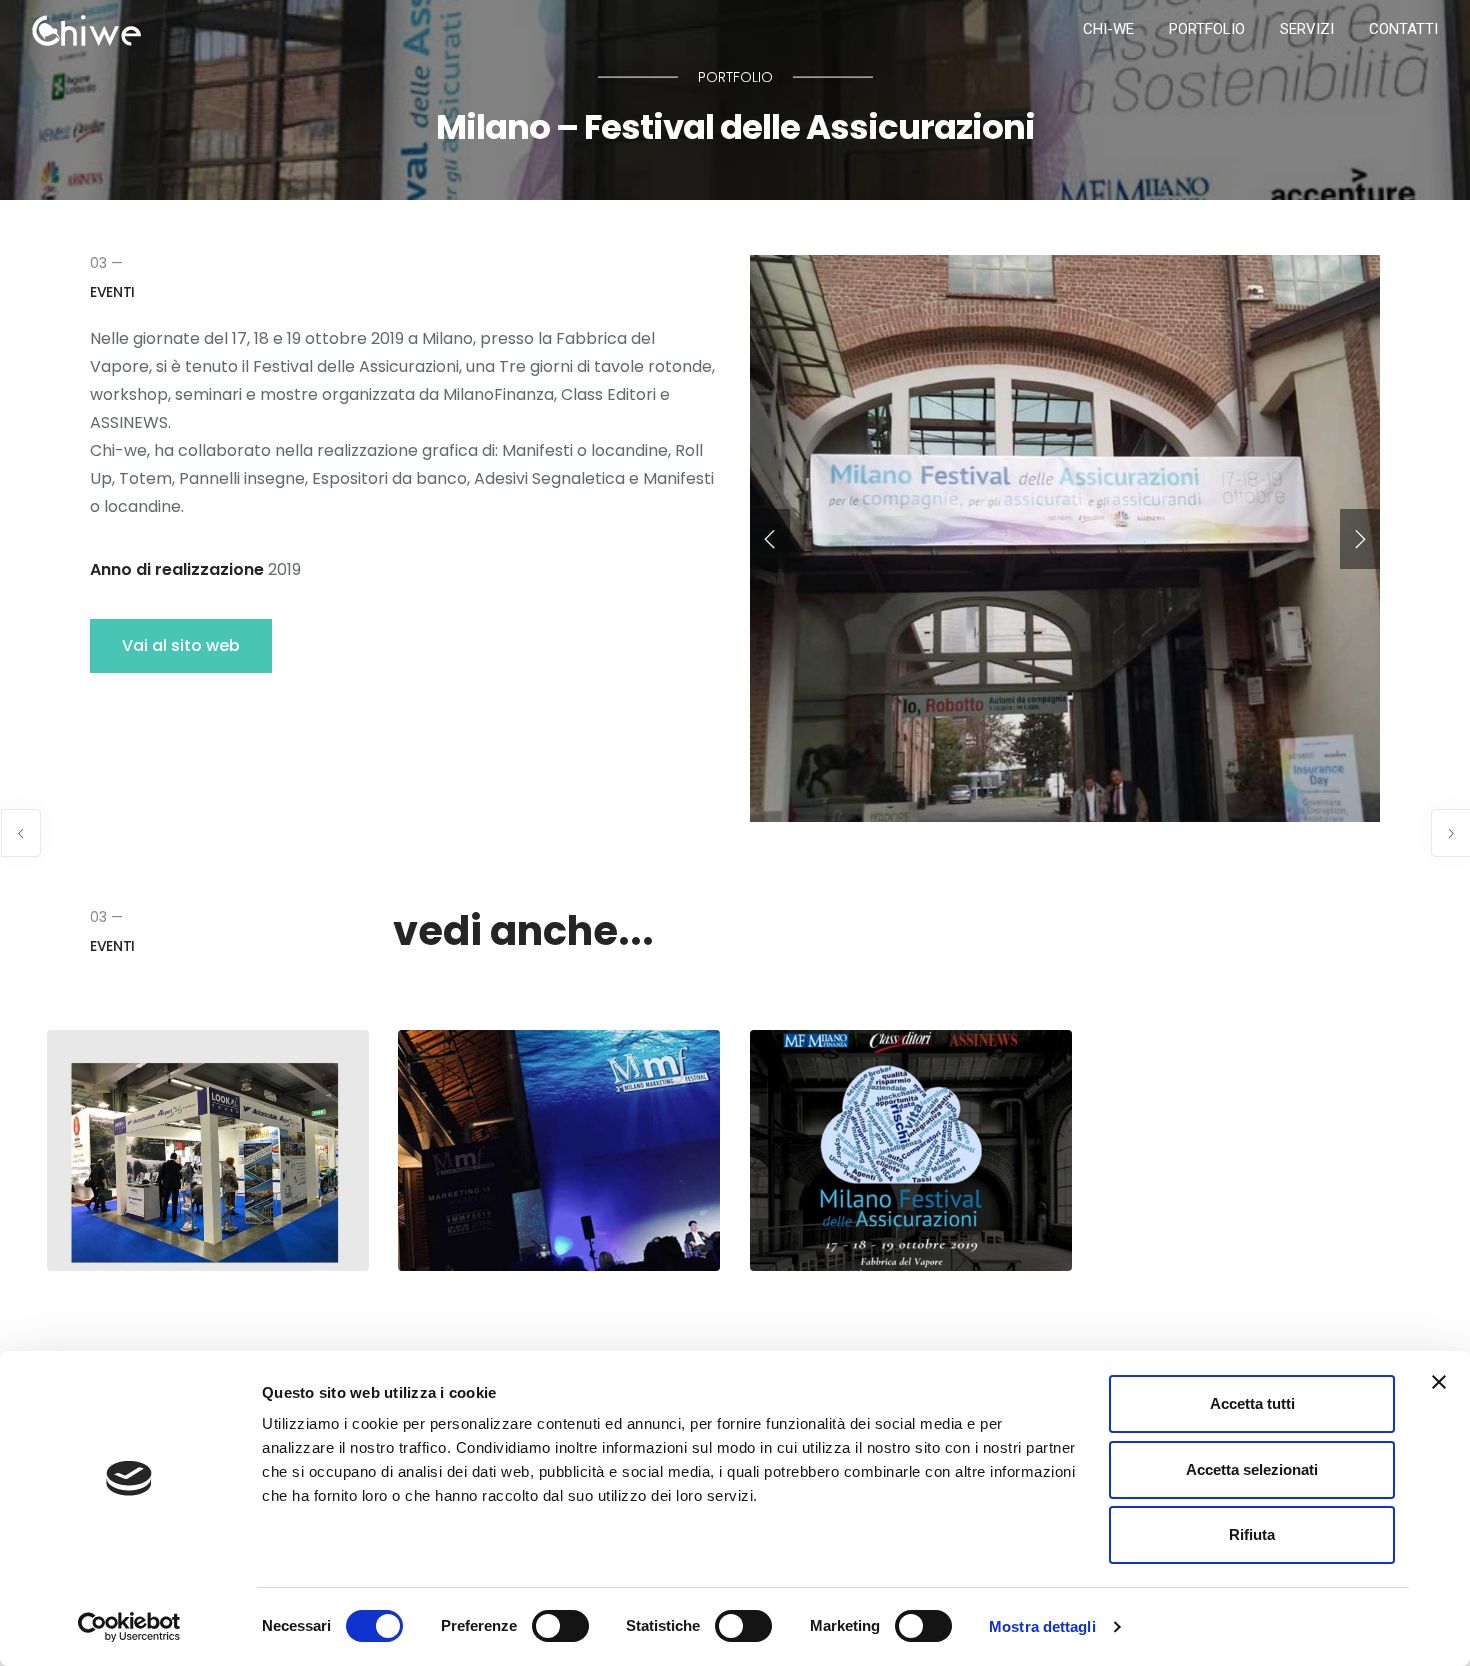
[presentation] (770, 539)
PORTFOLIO (1207, 29)
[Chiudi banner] (1439, 1382)
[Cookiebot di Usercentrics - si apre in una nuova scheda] (129, 1627)
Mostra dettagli (1042, 1626)
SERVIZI (1307, 29)
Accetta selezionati (1252, 1469)
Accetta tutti (1252, 1403)
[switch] (560, 1626)
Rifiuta (1252, 1534)
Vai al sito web (181, 645)
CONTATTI (1403, 29)
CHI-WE (1108, 29)
